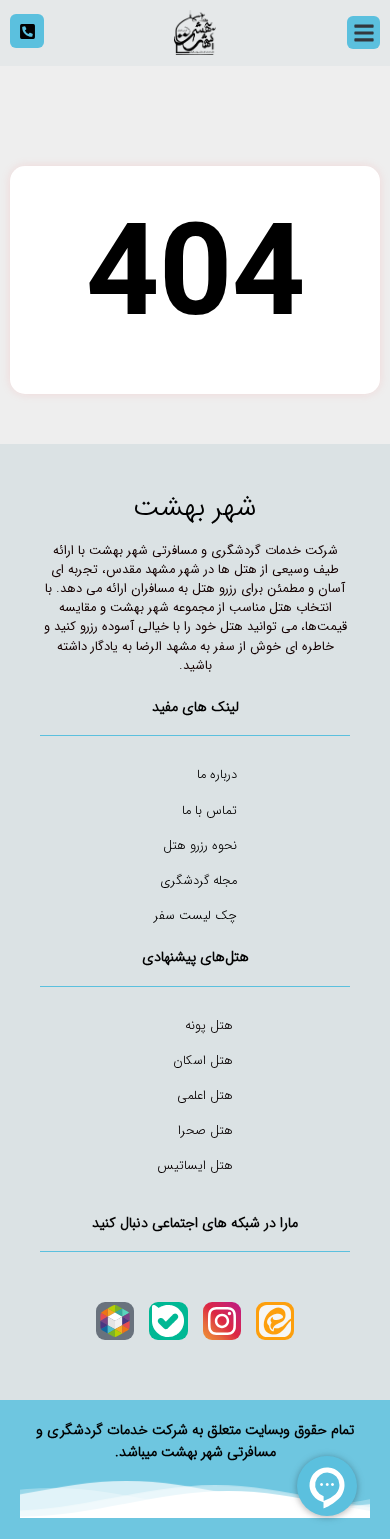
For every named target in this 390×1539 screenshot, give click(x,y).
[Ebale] (168, 1321)
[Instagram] (222, 1321)
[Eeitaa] (275, 1321)
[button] (363, 32)
